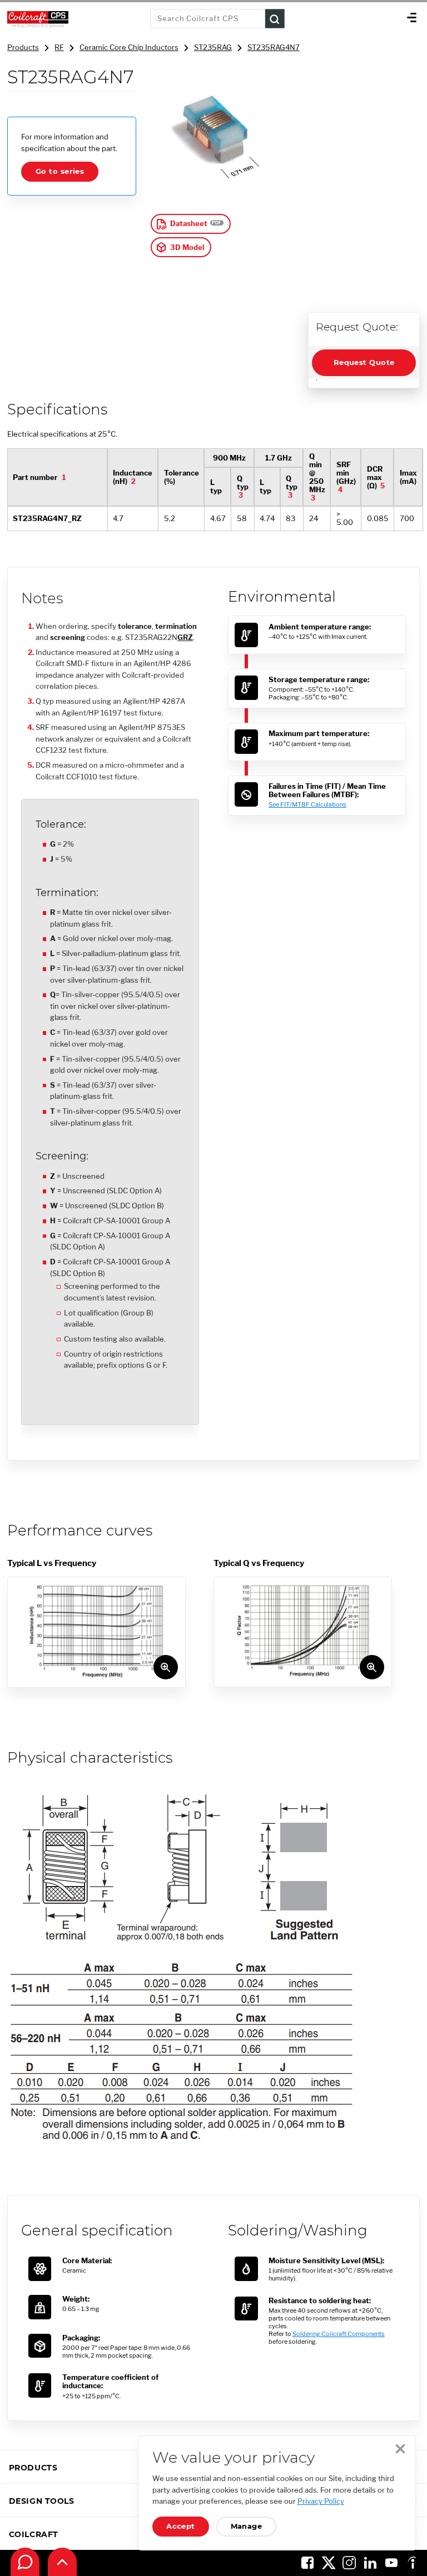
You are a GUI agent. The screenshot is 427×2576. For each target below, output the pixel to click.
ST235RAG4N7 (274, 47)
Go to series (60, 171)
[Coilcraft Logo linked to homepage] (75, 19)
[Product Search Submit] (275, 19)
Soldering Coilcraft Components (339, 2334)
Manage (247, 2526)
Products (23, 47)
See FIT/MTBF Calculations (307, 804)
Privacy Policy (321, 2501)
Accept (181, 2526)
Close (400, 2449)
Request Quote (364, 362)
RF (59, 47)
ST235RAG (213, 47)
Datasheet (189, 224)
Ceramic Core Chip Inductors (129, 47)
